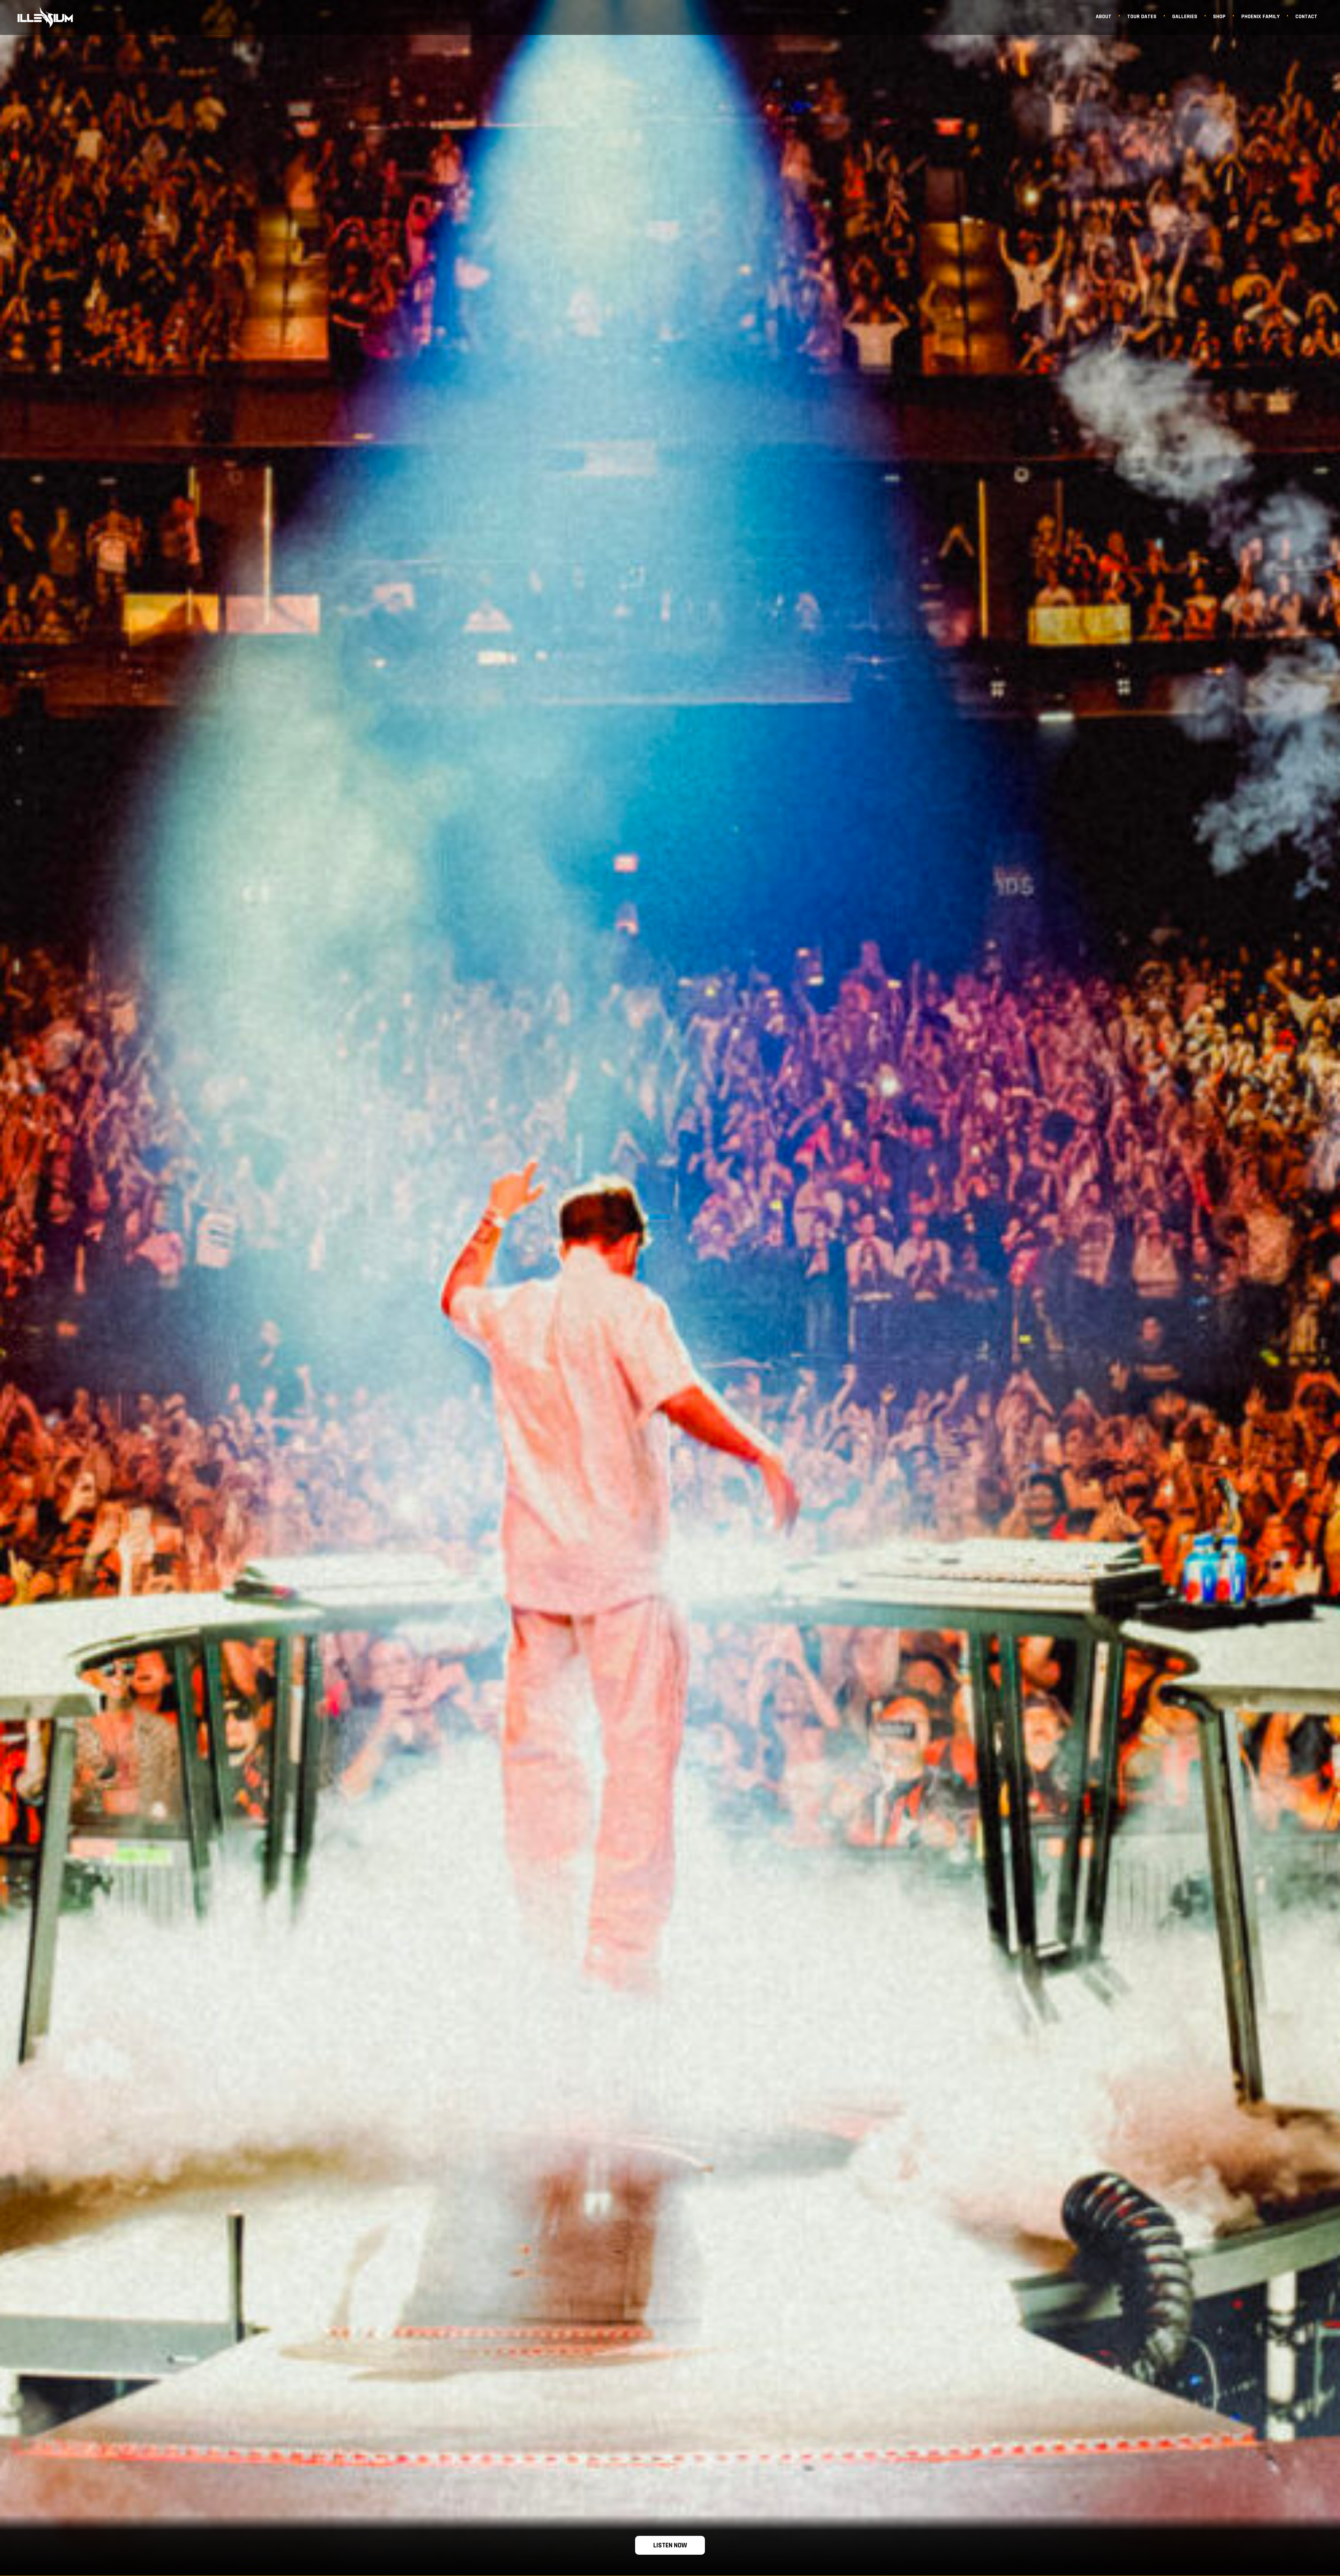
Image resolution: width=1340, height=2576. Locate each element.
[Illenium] (36, 17)
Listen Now (670, 2545)
